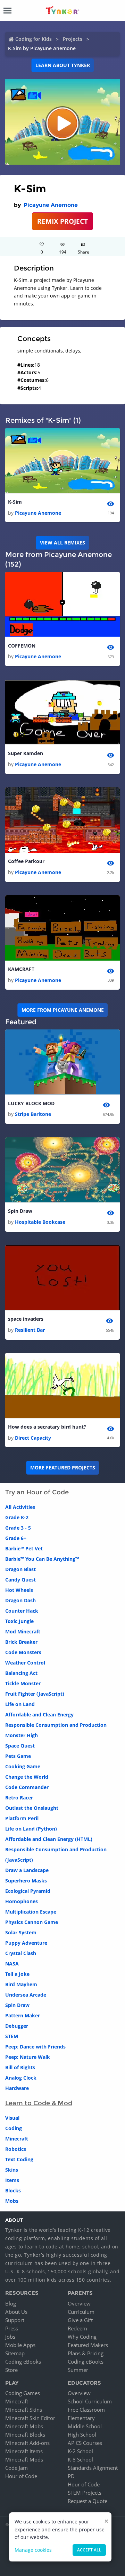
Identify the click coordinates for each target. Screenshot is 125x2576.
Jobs (10, 2337)
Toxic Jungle (19, 1621)
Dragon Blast (20, 1569)
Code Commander (27, 1787)
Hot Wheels (19, 1590)
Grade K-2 (17, 1517)
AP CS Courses (85, 2443)
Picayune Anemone (51, 205)
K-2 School (80, 2451)
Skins (12, 2170)
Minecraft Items (24, 2451)
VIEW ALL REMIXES (62, 543)
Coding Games (23, 2393)
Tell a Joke (17, 1974)
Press (12, 2328)
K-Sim (15, 502)
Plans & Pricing (86, 2353)
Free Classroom (86, 2410)
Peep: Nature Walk (28, 2057)
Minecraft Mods (24, 2459)
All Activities (20, 1507)
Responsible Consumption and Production (56, 1725)
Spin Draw (20, 1211)
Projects (73, 39)
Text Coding (19, 2159)
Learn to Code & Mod (39, 2103)
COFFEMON (22, 646)
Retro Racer (19, 1798)
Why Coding (82, 2337)
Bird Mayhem (21, 1984)
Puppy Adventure (26, 1943)
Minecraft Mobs (24, 2426)
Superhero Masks (26, 1881)
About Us (16, 2312)
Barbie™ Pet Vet (24, 1548)
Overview (79, 2303)
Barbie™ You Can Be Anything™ (42, 1559)
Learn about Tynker (63, 65)
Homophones (22, 1901)
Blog (11, 2303)
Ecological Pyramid (28, 1891)
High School (82, 2435)
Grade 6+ (16, 1538)
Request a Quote (87, 2501)
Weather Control (25, 1663)
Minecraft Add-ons (27, 2443)
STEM (12, 2036)
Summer (78, 2370)
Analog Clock (21, 2078)
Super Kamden (26, 753)
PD (71, 2476)
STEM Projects (85, 2493)
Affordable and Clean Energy (39, 1715)
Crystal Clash (21, 1953)
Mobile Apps (20, 2345)
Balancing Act (21, 1673)
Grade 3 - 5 (18, 1528)
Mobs (12, 2201)
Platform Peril (22, 1818)
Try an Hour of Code (37, 1492)
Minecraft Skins (24, 2410)
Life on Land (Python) (31, 1829)
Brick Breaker (21, 1642)
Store (11, 2370)
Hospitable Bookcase (40, 1222)
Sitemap (15, 2353)
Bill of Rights (20, 2067)
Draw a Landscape (27, 1870)
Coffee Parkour (26, 861)
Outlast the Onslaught (32, 1808)
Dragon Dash (20, 1600)
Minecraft (17, 2139)
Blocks (13, 2190)
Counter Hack (22, 1611)
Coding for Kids (34, 39)
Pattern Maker (23, 2015)
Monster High (22, 1735)
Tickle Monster (23, 1683)
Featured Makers (88, 2345)
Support (15, 2320)
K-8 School (80, 2459)
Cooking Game (23, 1766)
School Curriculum (90, 2401)
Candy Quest (20, 1580)
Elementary (81, 2418)
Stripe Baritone (33, 1114)
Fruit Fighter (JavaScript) (35, 1694)
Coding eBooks (23, 2362)
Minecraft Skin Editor (30, 2418)
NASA (12, 1964)
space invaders (26, 1319)
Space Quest (20, 1746)
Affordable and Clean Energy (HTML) (49, 1839)
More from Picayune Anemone (63, 1010)
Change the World (27, 1777)
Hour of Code (21, 2476)
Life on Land (20, 1704)
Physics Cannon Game (32, 1922)
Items (12, 2180)
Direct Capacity (33, 1438)
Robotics (16, 2149)
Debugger (17, 2026)
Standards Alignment (93, 2468)
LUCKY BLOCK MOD (31, 1103)
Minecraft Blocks (25, 2435)
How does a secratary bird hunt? (47, 1427)
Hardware (17, 2088)
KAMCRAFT (21, 969)
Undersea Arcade (26, 1995)
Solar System (21, 1932)
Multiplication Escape (31, 1912)
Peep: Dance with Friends (35, 2047)
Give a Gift (80, 2320)
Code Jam (16, 2468)
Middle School (85, 2426)
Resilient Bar (30, 1330)
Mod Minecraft (23, 1631)
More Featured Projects (63, 1468)
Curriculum (81, 2312)
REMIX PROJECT (62, 221)
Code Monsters (23, 1652)
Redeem (77, 2328)
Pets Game (18, 1756)
